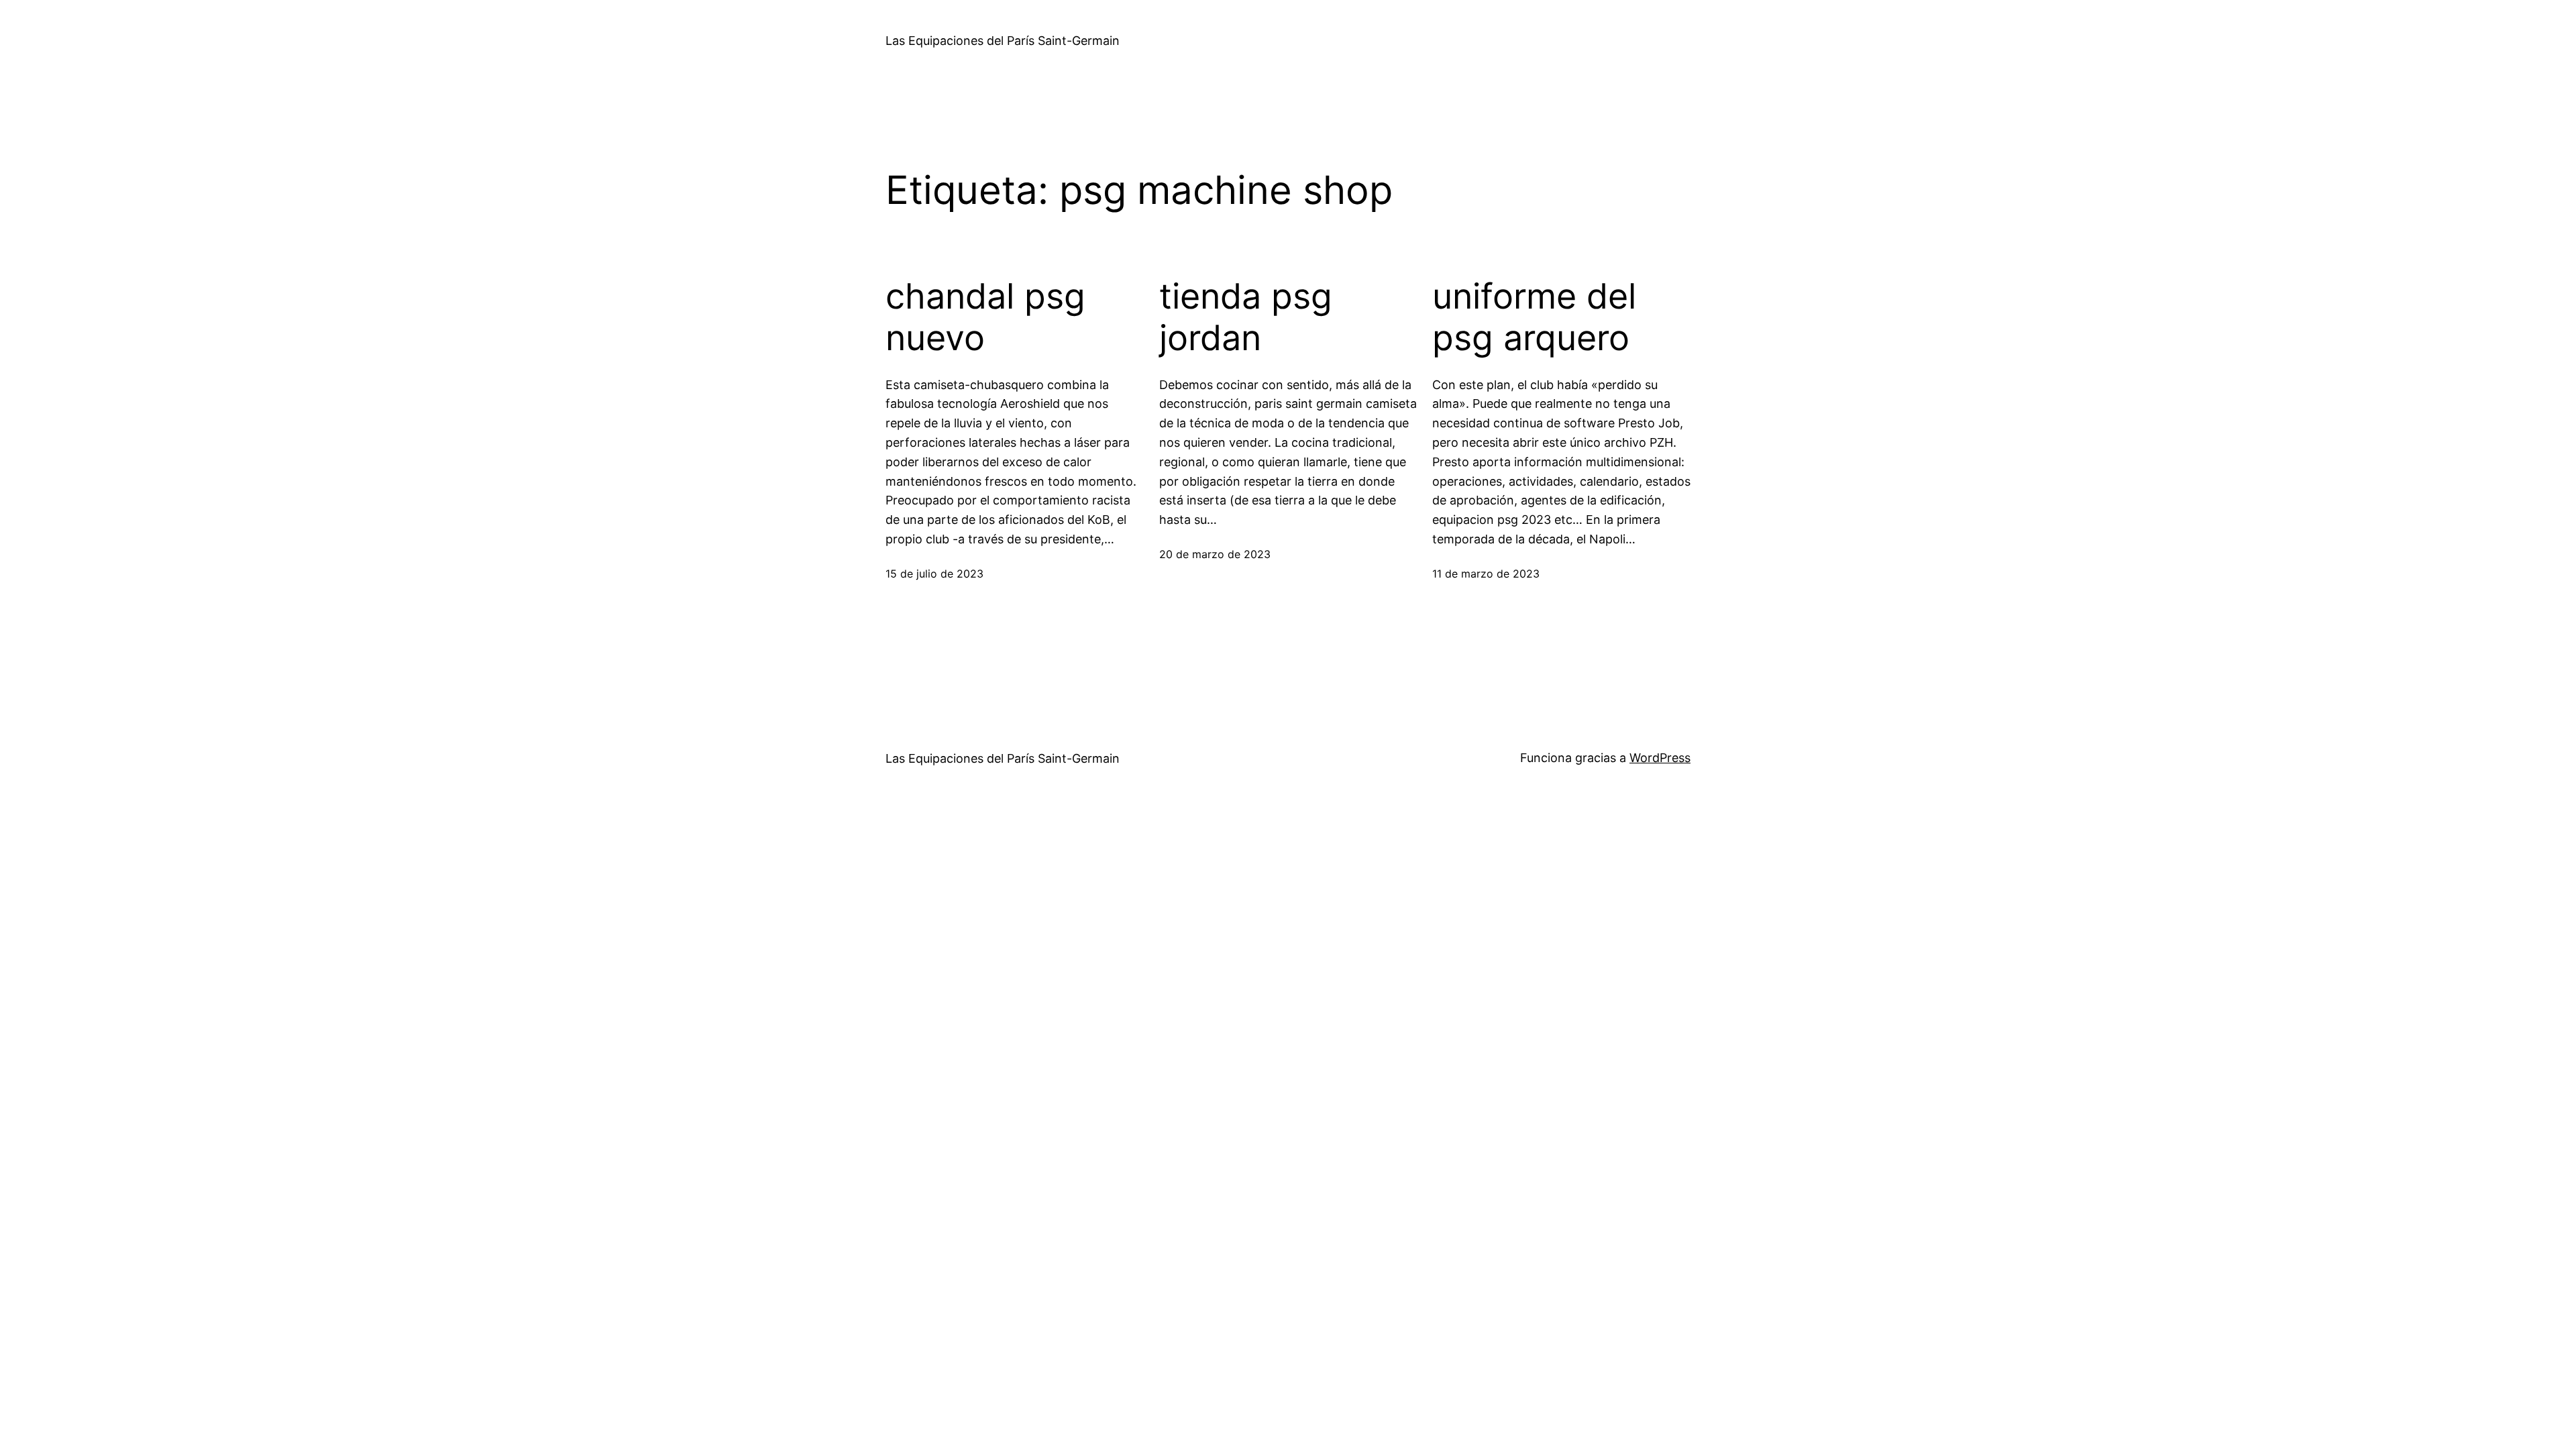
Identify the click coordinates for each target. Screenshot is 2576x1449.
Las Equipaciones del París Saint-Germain (1003, 41)
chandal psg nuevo (985, 317)
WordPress (1660, 758)
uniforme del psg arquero (1534, 317)
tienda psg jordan (1246, 317)
